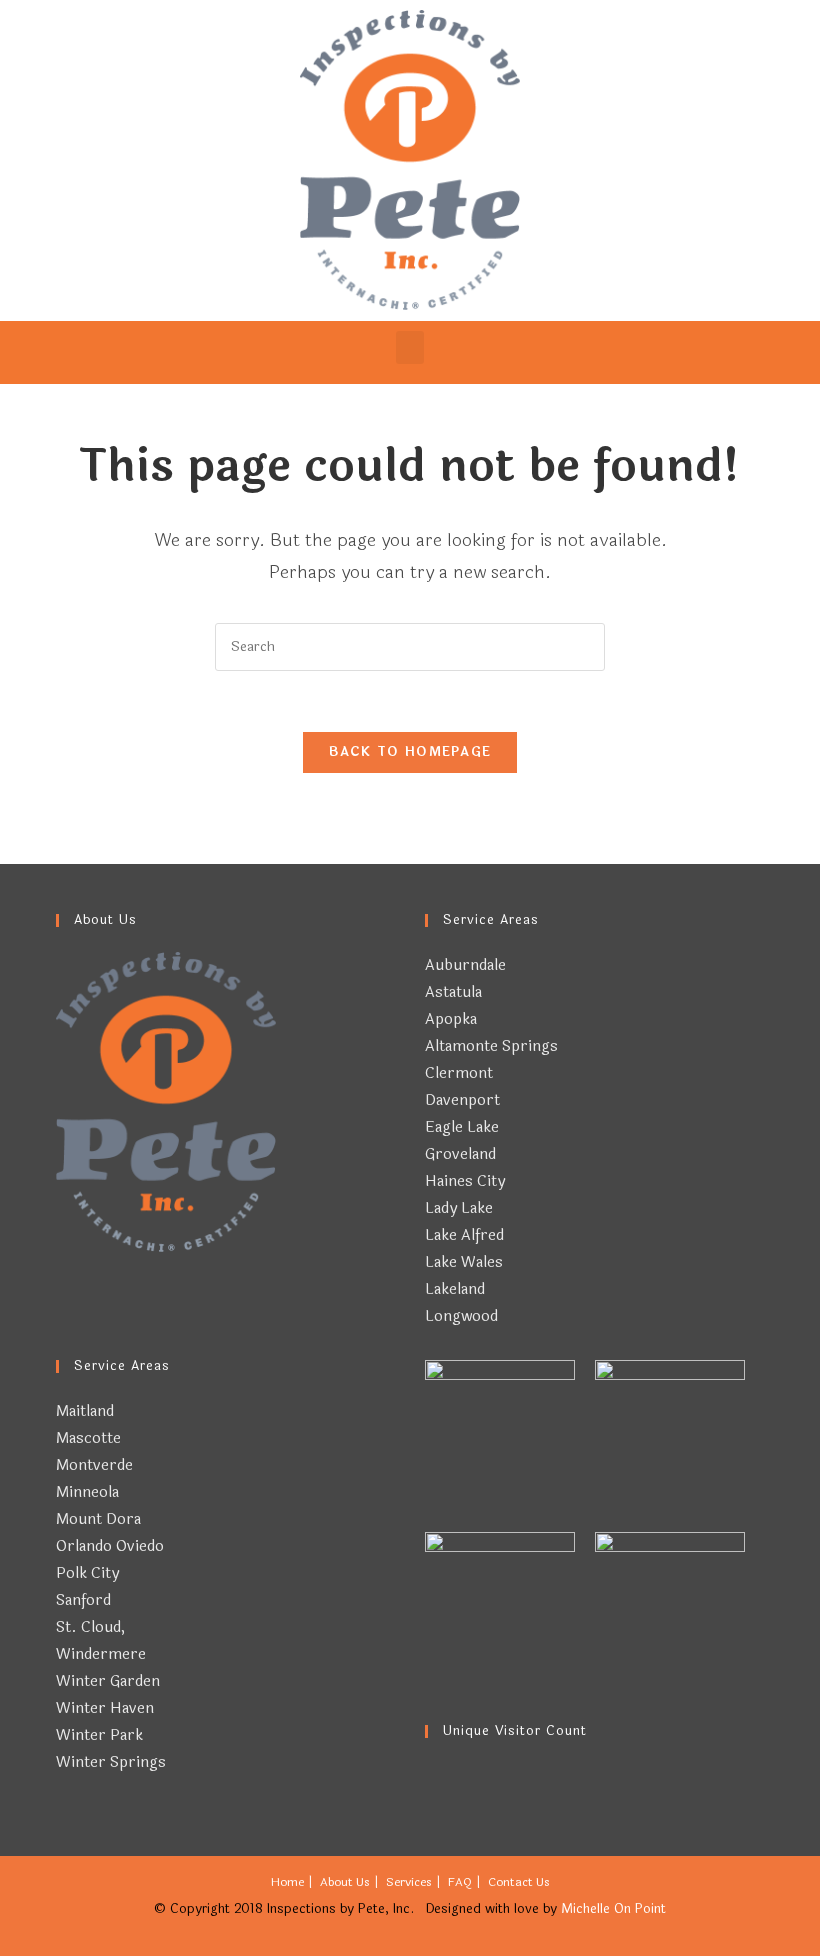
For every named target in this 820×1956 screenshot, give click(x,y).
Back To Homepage (410, 752)
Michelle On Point (613, 1909)
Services (409, 1882)
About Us (345, 1882)
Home (287, 1882)
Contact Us (519, 1882)
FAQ (460, 1882)
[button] (410, 347)
